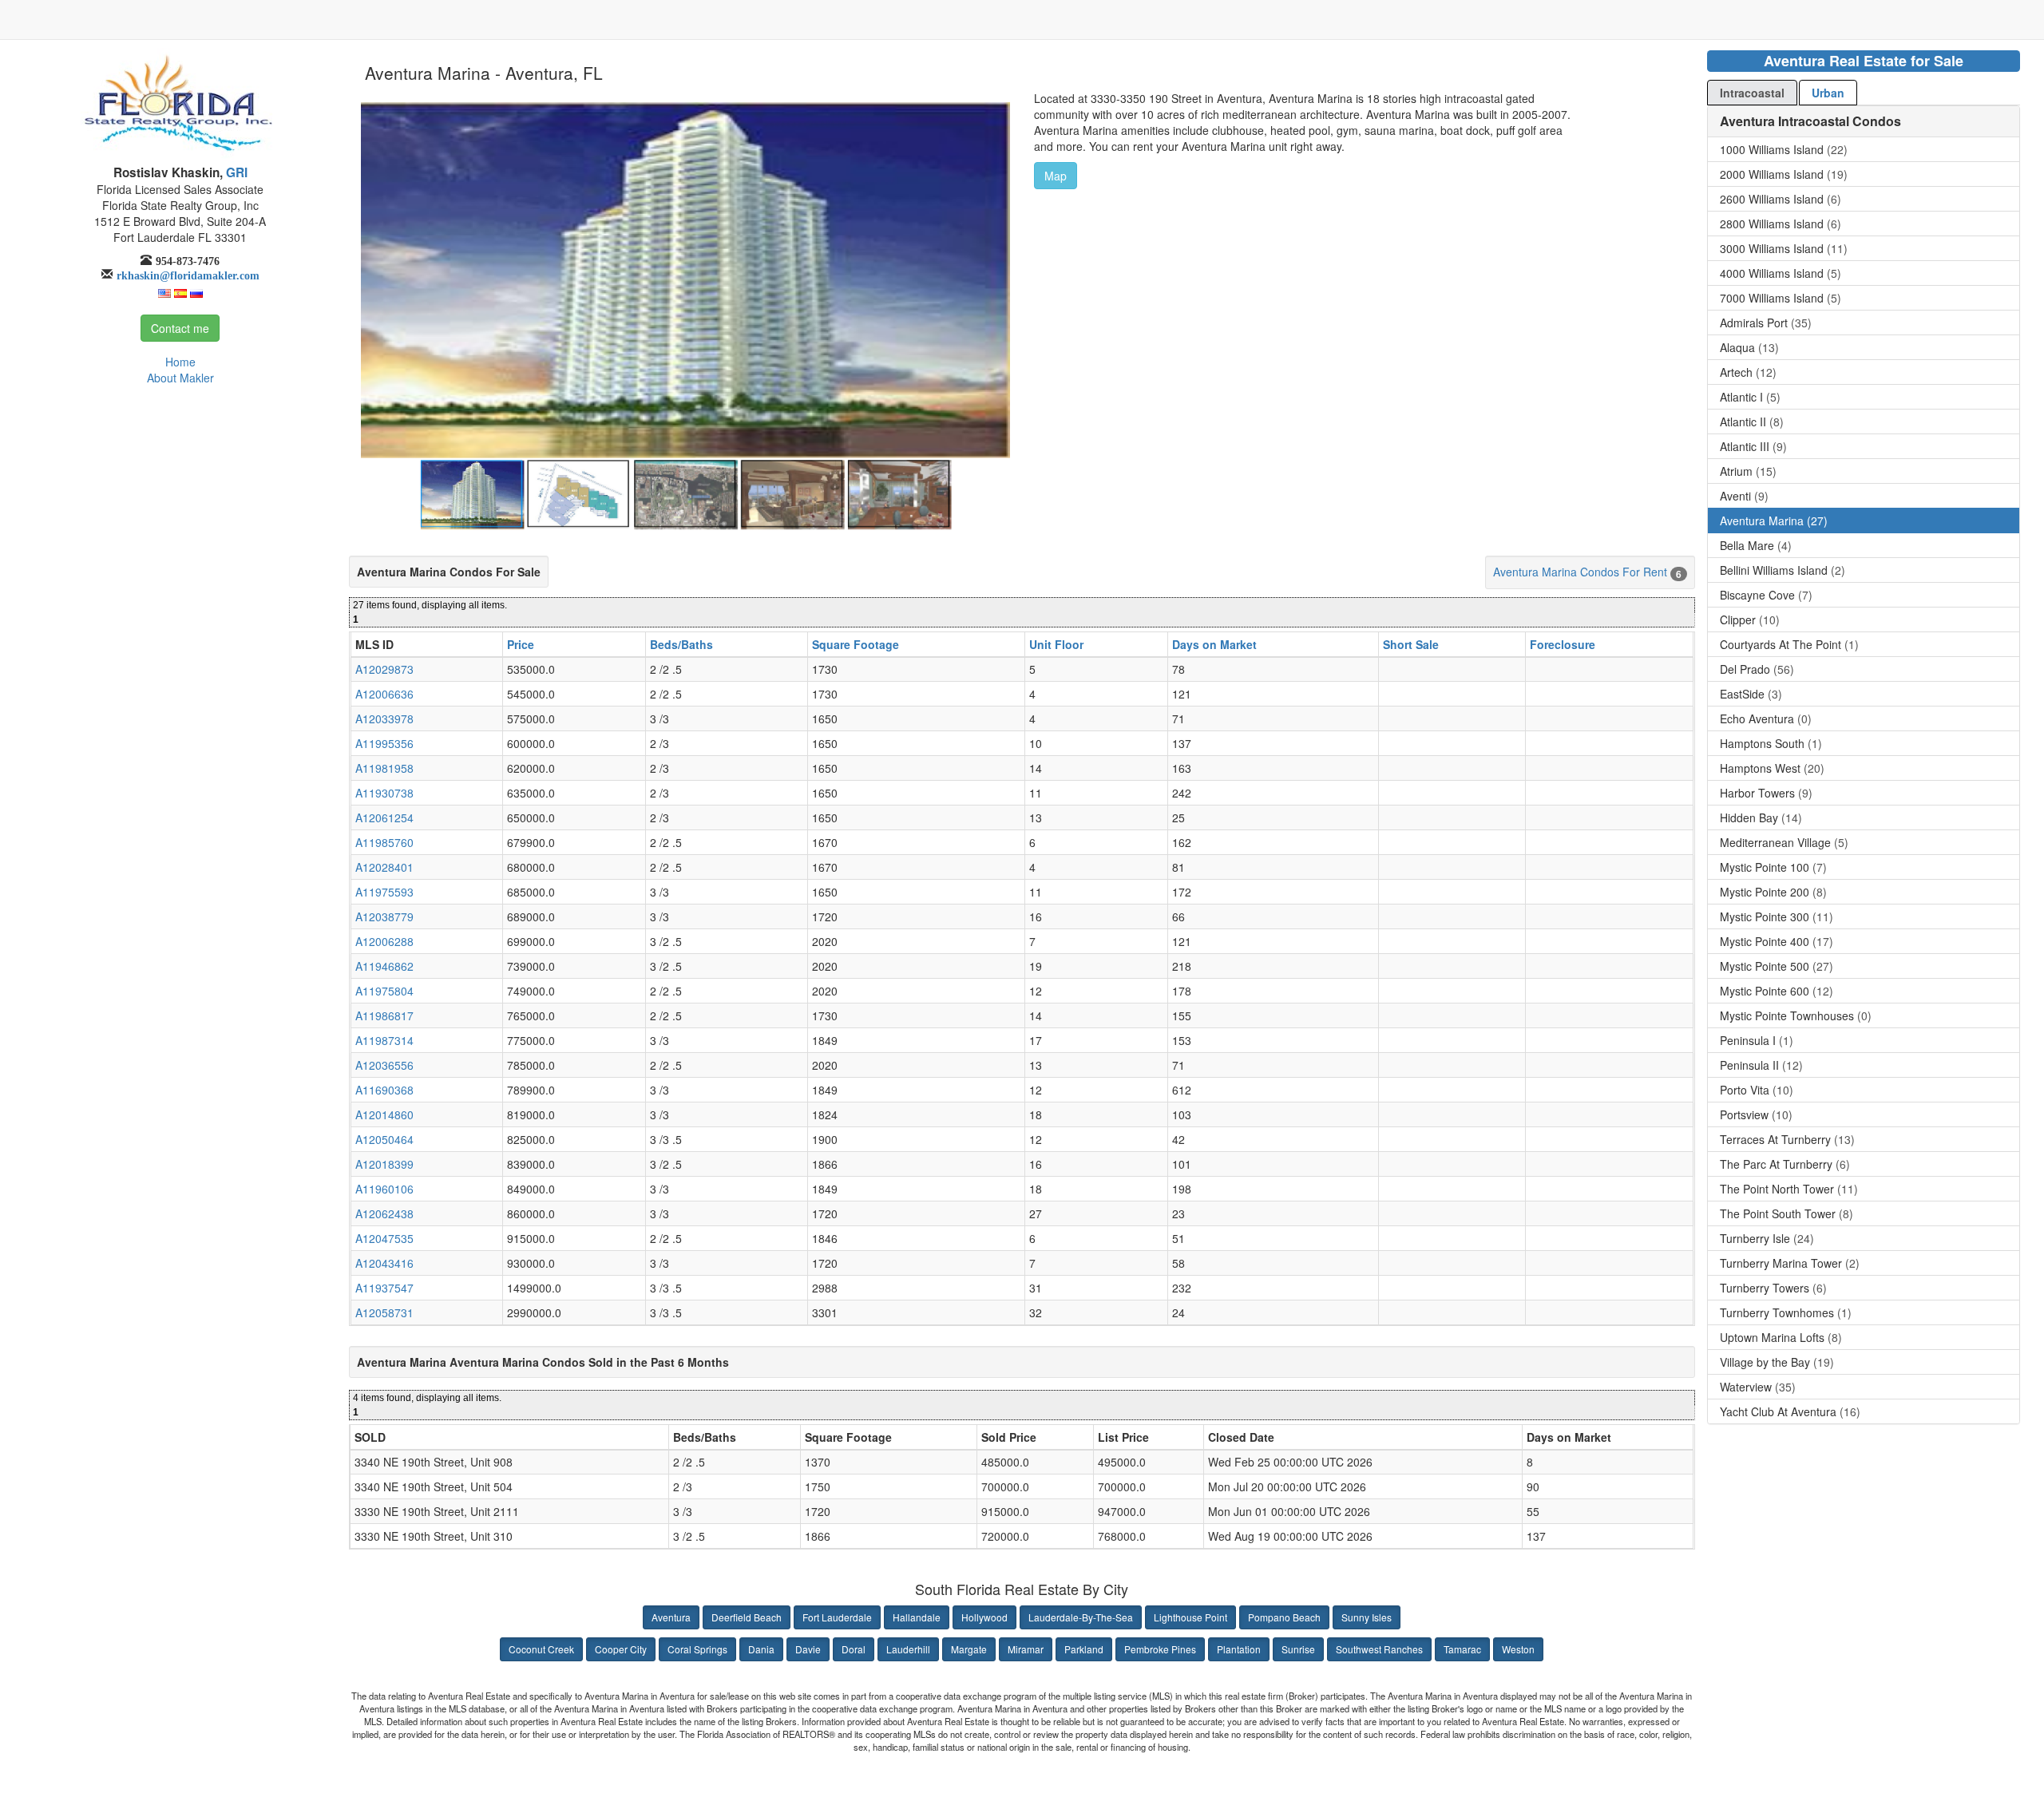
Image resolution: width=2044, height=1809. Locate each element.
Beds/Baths (681, 644)
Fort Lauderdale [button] (837, 1617)
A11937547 (384, 1288)
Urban (1828, 93)
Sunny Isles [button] (1367, 1617)
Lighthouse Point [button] (1190, 1617)
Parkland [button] (1084, 1649)
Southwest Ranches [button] (1379, 1649)
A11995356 (384, 743)
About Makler (180, 378)
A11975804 (384, 991)
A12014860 (384, 1114)
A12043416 (384, 1263)
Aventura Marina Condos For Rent (1580, 572)
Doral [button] (854, 1649)
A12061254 (384, 817)
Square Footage (856, 644)
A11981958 (384, 768)
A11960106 (384, 1189)
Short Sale (1411, 644)
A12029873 (384, 669)
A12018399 (384, 1164)
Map (1056, 176)
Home (180, 362)
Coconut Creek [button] (541, 1649)
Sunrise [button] (1298, 1649)
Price (521, 644)
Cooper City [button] (621, 1649)
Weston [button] (1518, 1649)
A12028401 (384, 867)
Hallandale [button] (917, 1617)
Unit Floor (1056, 644)
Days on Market (1214, 644)
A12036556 (384, 1065)
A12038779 (384, 916)
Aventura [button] (671, 1617)
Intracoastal (1752, 93)
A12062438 (384, 1213)
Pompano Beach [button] (1284, 1617)
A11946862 (384, 966)
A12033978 (384, 718)
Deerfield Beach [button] (747, 1617)
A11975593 (384, 892)
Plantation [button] (1239, 1649)
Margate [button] (969, 1649)
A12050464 (384, 1139)
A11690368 (384, 1090)
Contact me (180, 328)
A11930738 (384, 793)
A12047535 (384, 1238)
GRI (235, 172)
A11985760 (384, 842)
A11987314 (384, 1040)
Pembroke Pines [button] (1160, 1649)
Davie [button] (808, 1649)
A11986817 (384, 1015)
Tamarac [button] (1462, 1649)
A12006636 (384, 694)
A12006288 (384, 941)
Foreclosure (1563, 644)
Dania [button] (761, 1649)
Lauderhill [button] (908, 1649)
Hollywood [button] (984, 1617)
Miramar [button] (1026, 1649)
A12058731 (384, 1312)
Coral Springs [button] (697, 1649)
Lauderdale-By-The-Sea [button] (1081, 1617)
